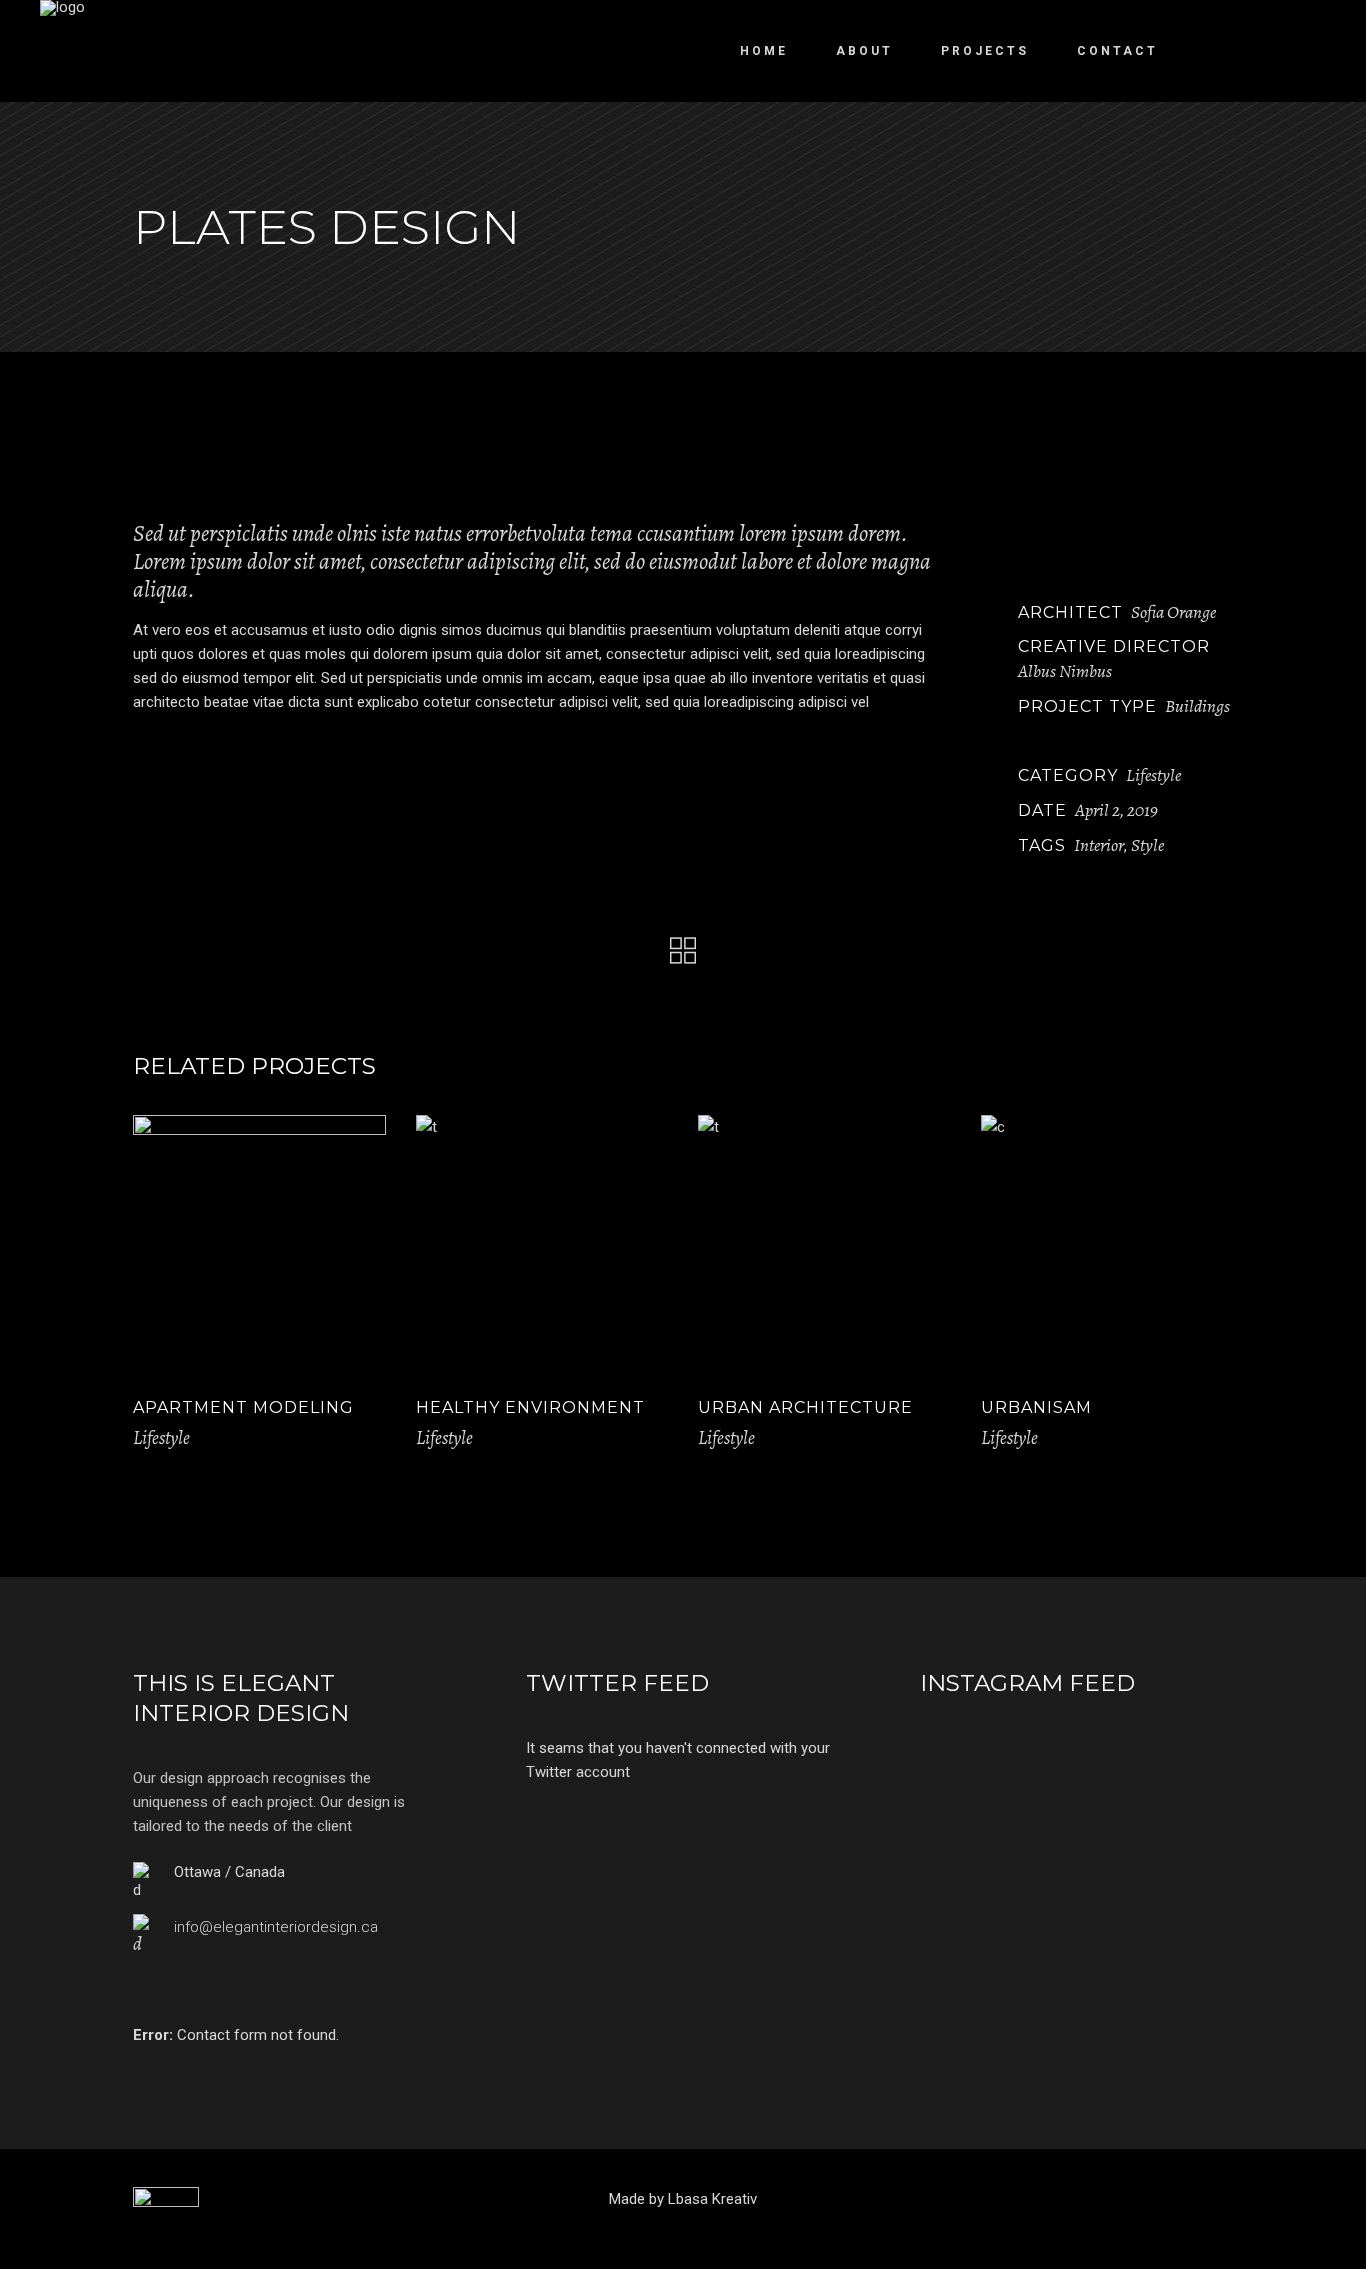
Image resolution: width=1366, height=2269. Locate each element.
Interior (1099, 845)
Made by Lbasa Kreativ (683, 2199)
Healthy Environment (530, 1407)
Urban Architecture (805, 1407)
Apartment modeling (243, 1407)
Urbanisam (1036, 1407)
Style (1147, 845)
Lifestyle (1153, 775)
